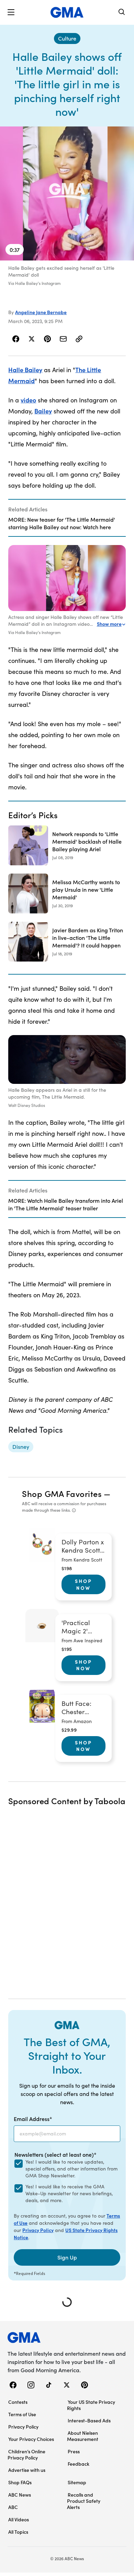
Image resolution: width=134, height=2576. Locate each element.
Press (74, 2451)
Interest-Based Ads (89, 2420)
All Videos (19, 2519)
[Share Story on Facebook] (16, 339)
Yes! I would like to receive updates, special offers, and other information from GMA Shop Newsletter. (71, 2169)
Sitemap (77, 2482)
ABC (13, 2507)
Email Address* (33, 2119)
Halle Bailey (25, 370)
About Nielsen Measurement (83, 2436)
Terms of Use (22, 2414)
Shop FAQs (20, 2482)
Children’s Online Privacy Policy (26, 2454)
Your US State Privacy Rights (91, 2405)
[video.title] (67, 193)
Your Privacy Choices (31, 2439)
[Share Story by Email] (63, 339)
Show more (109, 624)
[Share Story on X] (32, 339)
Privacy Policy (38, 2230)
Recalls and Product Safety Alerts (84, 2501)
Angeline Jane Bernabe (41, 312)
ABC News (20, 2495)
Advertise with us (27, 2470)
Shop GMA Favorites (62, 1493)
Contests (18, 2402)
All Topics (18, 2532)
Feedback (79, 2464)
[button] (11, 12)
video (28, 400)
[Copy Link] (79, 339)
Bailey (43, 411)
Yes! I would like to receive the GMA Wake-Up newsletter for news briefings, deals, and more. (69, 2193)
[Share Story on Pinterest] (47, 339)
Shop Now (83, 1584)
